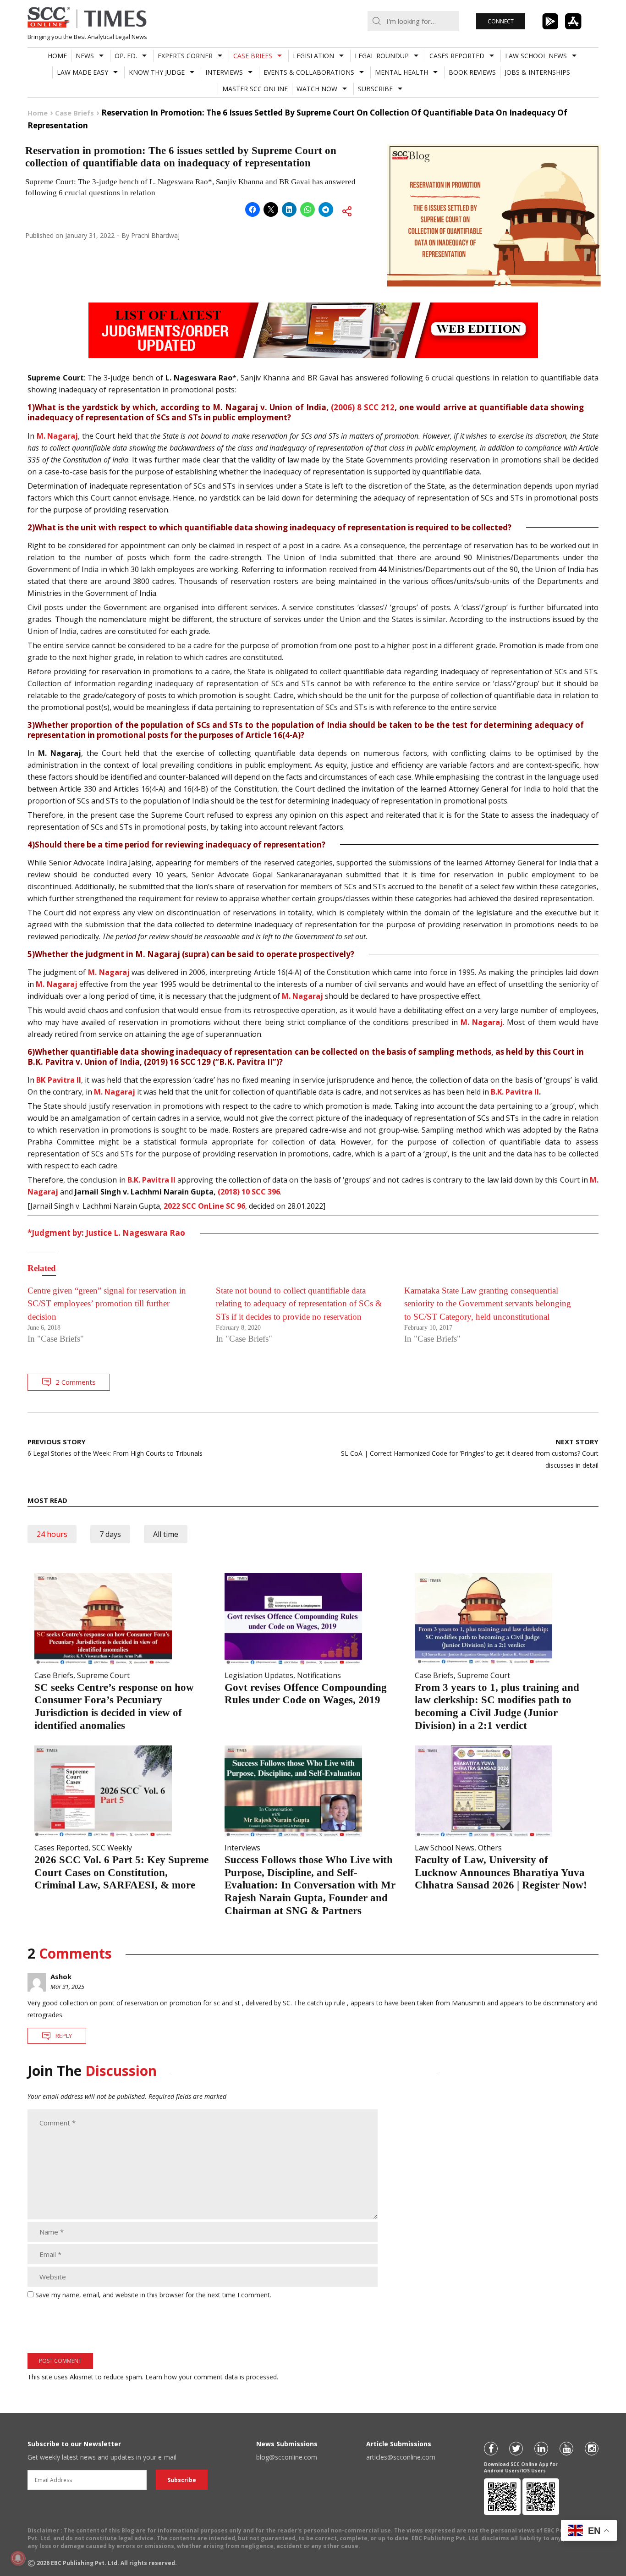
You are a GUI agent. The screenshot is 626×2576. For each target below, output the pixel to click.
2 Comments (76, 1382)
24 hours (52, 1534)
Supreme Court (103, 1675)
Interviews (224, 72)
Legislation (313, 56)
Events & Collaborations (309, 72)
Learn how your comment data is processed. (212, 2377)
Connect (501, 21)
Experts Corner (185, 56)
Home (57, 56)
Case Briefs (253, 56)
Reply (64, 2036)
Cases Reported (457, 56)
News (85, 56)
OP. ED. (126, 56)
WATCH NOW (317, 89)
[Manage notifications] (18, 2558)
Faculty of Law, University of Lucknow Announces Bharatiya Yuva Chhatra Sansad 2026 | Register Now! (501, 1872)
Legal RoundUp (382, 56)
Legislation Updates (259, 1675)
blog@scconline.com (287, 2457)
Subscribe (375, 89)
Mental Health (401, 72)
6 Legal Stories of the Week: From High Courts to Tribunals (115, 1447)
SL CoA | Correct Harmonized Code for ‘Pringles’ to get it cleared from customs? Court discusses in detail (470, 1453)
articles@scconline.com (401, 2457)
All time (166, 1534)
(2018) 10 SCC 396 (249, 1192)
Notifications (319, 1675)
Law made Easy (82, 72)
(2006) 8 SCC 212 (363, 407)
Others (490, 1848)
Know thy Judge (157, 72)
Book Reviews (472, 72)
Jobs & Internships (537, 72)
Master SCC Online (255, 89)
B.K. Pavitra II (515, 1092)
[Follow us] (491, 2449)
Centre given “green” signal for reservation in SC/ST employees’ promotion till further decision (107, 1304)
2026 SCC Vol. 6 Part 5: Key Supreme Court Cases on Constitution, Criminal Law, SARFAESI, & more (121, 1872)
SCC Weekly (112, 1848)
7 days (110, 1534)
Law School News (536, 56)
